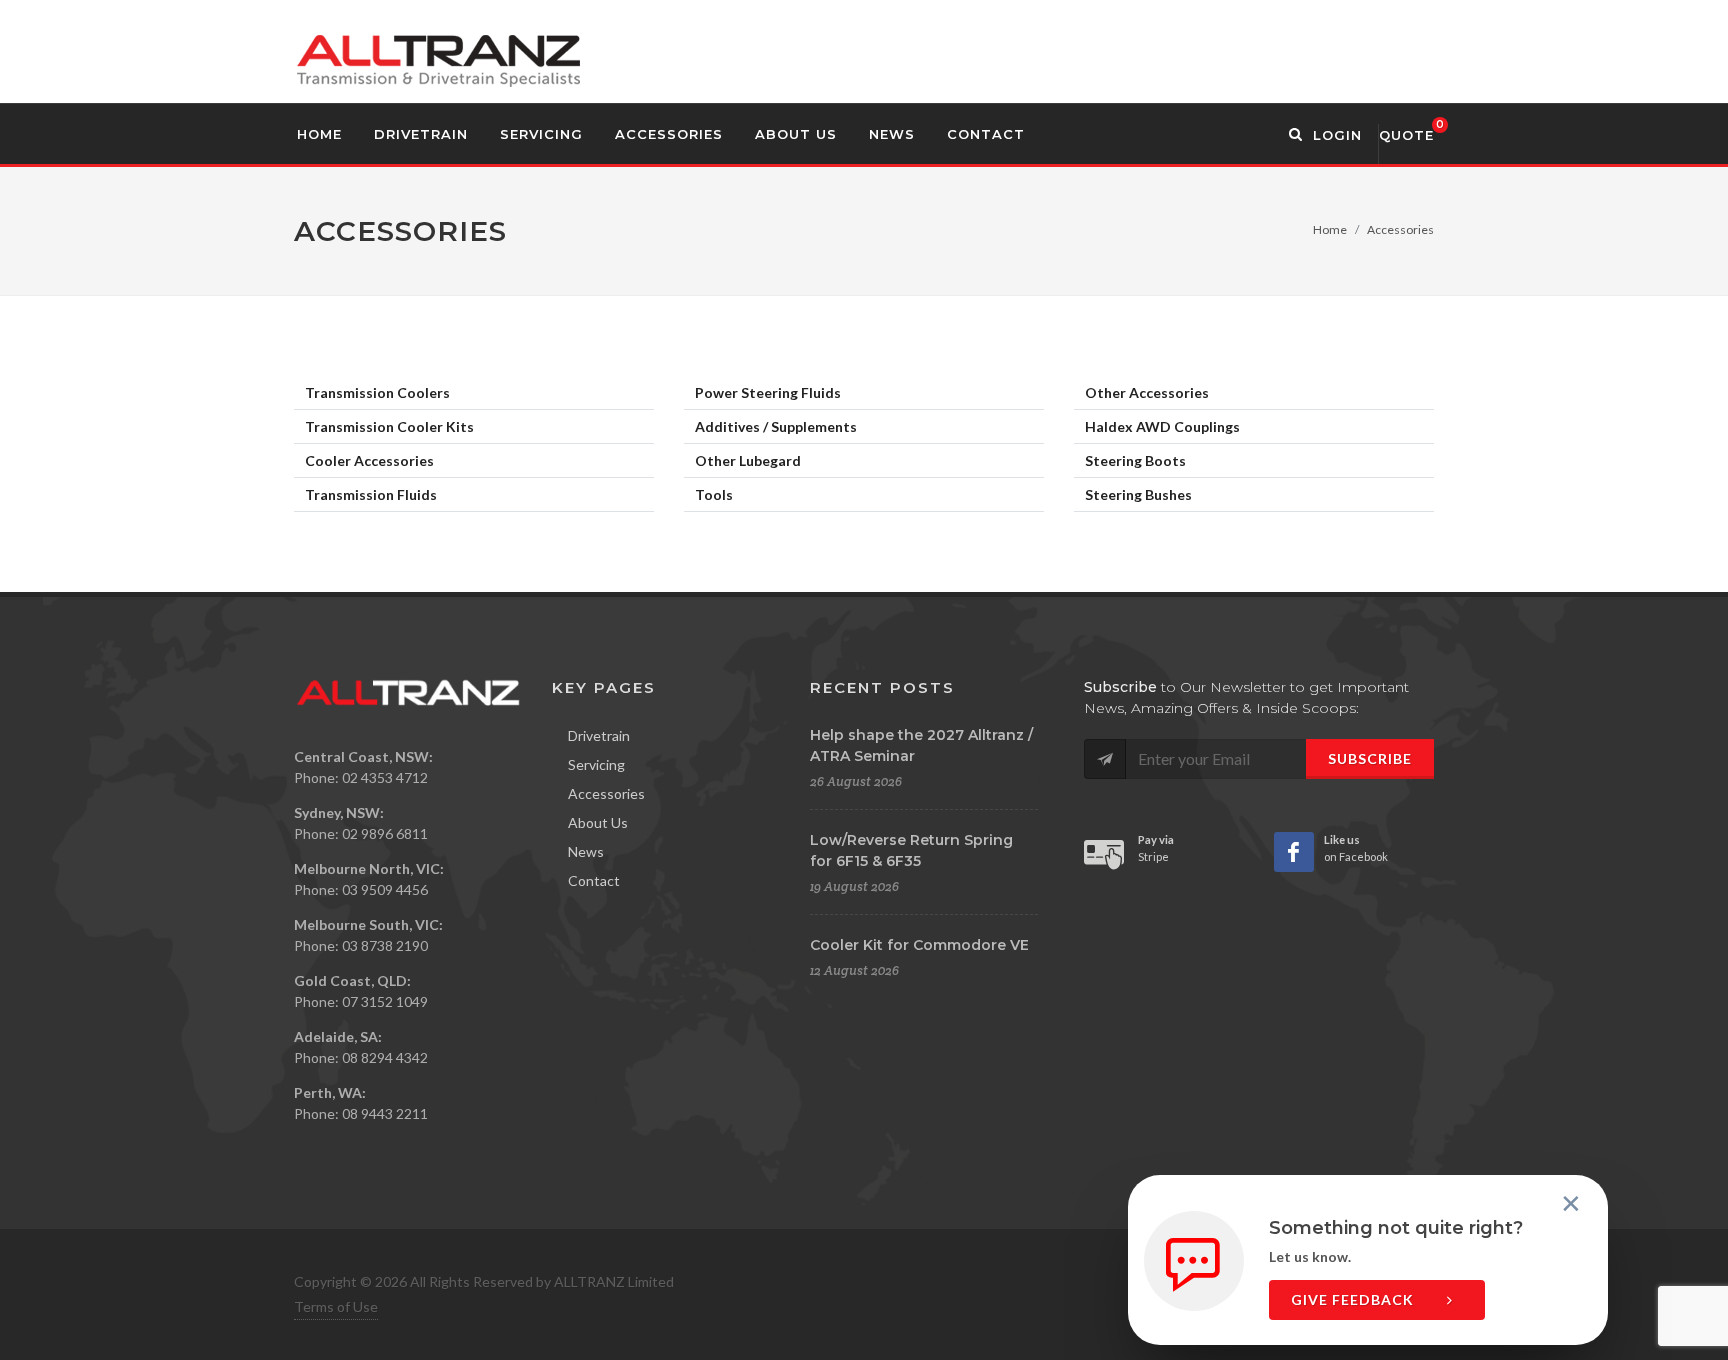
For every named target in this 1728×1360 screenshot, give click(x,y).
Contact (594, 880)
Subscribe (1370, 758)
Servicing (596, 764)
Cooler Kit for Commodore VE (919, 945)
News (586, 851)
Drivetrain (599, 735)
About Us (598, 822)
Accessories (606, 793)
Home (1330, 229)
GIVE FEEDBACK (1354, 1299)
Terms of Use (336, 1306)
